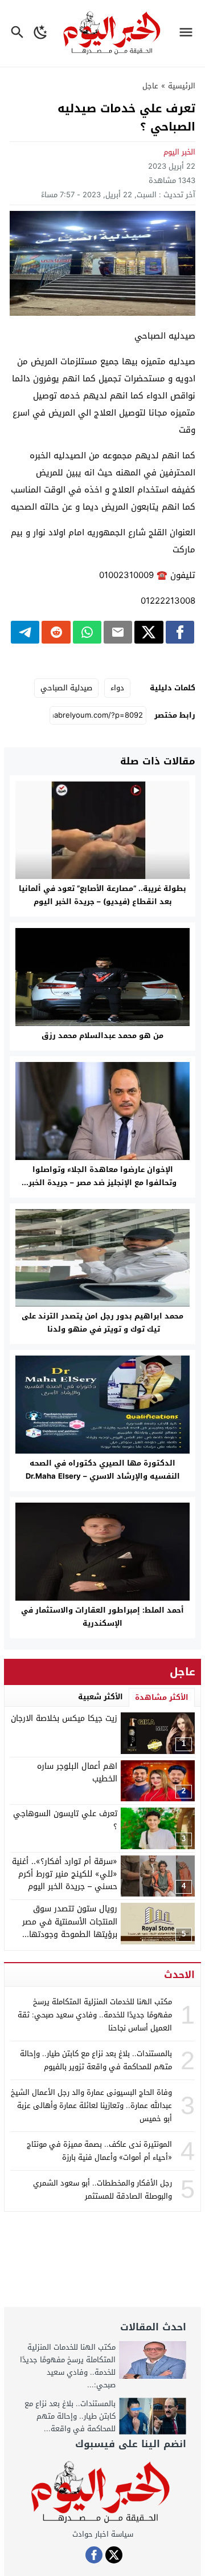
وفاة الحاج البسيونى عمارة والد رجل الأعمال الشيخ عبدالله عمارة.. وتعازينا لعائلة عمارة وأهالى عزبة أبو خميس (91, 2106)
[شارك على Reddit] (56, 632)
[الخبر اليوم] (102, 2493)
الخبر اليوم (179, 152)
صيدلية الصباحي (66, 688)
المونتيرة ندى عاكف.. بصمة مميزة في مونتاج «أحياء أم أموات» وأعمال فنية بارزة (99, 2151)
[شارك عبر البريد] (118, 632)
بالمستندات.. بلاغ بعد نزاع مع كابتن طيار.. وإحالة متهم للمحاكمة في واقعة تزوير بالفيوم (96, 2060)
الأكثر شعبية (101, 1697)
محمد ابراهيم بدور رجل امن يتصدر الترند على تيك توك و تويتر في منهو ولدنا (102, 1322)
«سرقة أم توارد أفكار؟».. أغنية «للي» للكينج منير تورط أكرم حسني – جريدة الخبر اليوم (65, 1874)
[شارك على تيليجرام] (25, 632)
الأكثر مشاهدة (162, 1697)
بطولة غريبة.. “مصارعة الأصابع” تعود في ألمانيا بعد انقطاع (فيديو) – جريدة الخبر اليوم (102, 895)
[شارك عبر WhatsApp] (87, 632)
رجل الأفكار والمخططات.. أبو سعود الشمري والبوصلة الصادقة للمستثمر (102, 2190)
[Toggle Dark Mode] (41, 33)
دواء (117, 688)
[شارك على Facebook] (180, 632)
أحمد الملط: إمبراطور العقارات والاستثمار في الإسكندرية (102, 1617)
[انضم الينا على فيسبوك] (94, 2555)
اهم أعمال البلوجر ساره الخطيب (77, 1773)
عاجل (150, 86)
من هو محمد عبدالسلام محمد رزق (102, 1035)
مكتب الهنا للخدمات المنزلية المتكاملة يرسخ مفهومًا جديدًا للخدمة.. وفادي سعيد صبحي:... (68, 2366)
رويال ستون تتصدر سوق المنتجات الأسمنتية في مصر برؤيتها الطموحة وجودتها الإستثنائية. (70, 1928)
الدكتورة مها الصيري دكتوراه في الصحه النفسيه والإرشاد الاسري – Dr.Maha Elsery (103, 1470)
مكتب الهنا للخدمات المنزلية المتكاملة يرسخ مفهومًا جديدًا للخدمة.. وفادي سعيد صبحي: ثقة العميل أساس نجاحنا (95, 2015)
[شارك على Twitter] (149, 632)
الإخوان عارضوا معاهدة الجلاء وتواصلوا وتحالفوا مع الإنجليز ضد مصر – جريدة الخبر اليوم (102, 1183)
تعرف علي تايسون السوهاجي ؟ (65, 1820)
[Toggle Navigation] (189, 33)
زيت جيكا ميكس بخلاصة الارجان (64, 1718)
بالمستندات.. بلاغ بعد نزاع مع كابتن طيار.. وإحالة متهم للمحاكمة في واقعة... (70, 2416)
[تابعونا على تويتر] (114, 2555)
